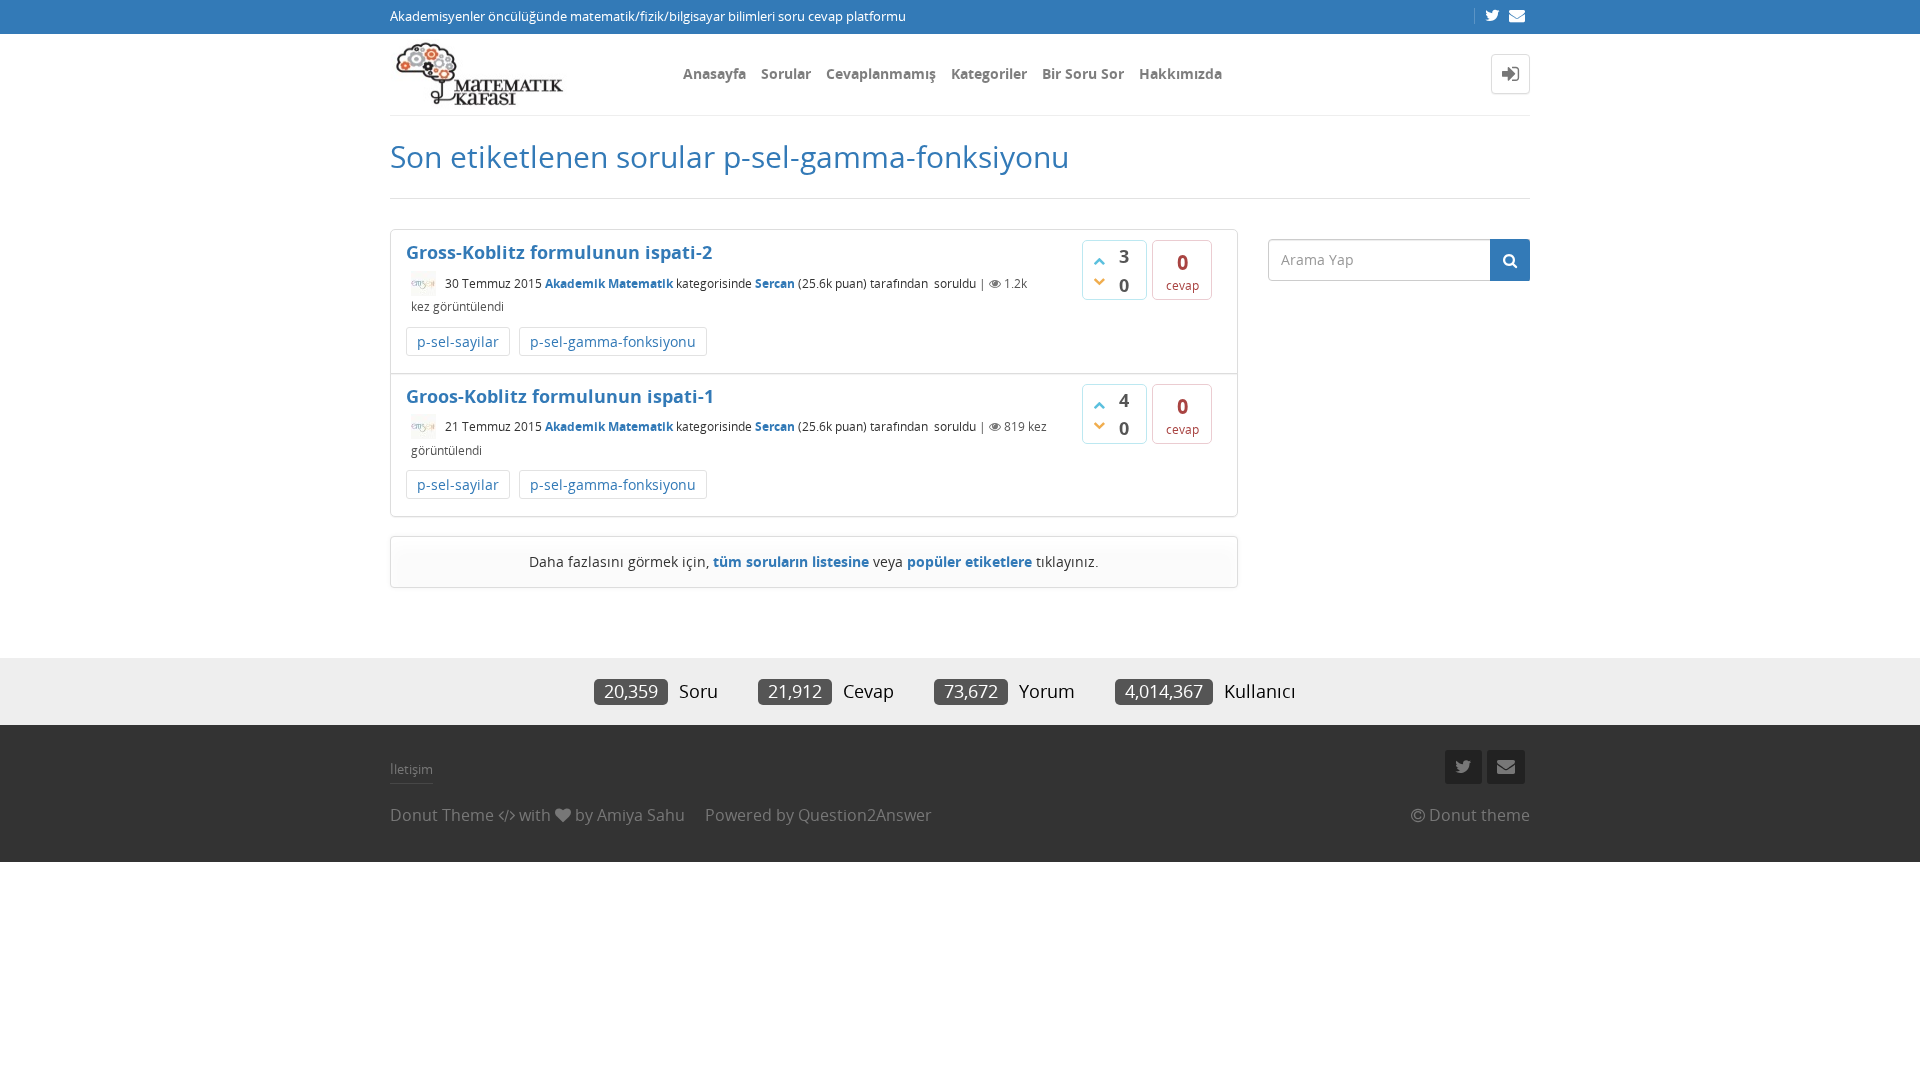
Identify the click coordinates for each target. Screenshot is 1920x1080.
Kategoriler (989, 73)
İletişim (411, 769)
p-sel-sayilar (458, 341)
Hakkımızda (1180, 73)
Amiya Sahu (641, 815)
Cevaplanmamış (881, 73)
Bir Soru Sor (1083, 73)
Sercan (775, 283)
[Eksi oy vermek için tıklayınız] (1099, 281)
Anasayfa (714, 73)
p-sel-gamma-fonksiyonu (613, 341)
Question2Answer (865, 815)
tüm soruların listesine (791, 561)
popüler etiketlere (969, 561)
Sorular (786, 73)
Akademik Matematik (609, 283)
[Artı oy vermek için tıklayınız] (1099, 261)
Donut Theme (442, 815)
